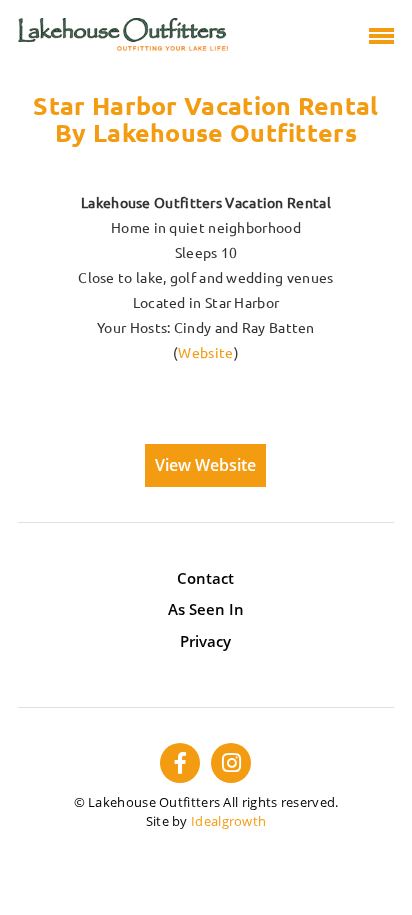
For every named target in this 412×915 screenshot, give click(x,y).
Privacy (205, 641)
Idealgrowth (228, 821)
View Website (205, 465)
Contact (205, 578)
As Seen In (206, 609)
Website (205, 353)
